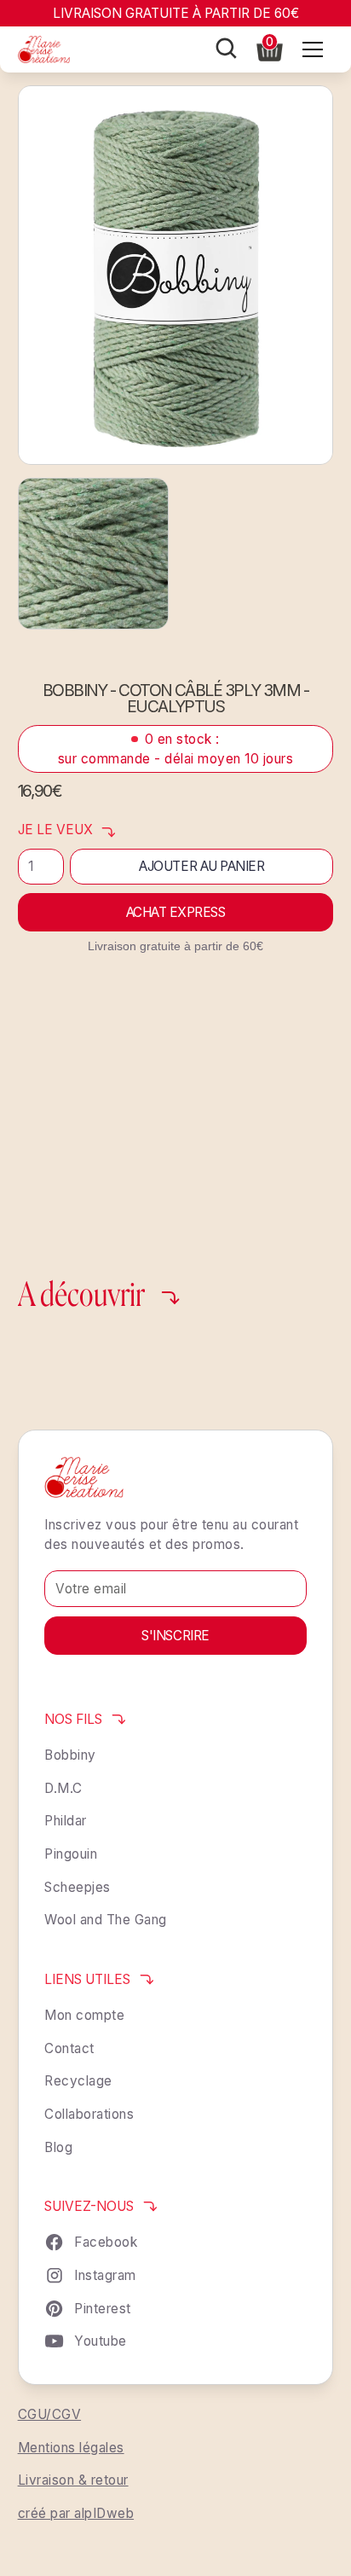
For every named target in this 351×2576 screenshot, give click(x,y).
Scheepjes (78, 1887)
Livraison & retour (73, 2480)
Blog (58, 2147)
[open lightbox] (176, 275)
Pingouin (71, 1854)
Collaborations (89, 2114)
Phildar (66, 1821)
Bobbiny (70, 1755)
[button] (270, 48)
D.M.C (63, 1788)
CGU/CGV (50, 2414)
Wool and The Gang (106, 1920)
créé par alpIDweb (76, 2513)
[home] (44, 49)
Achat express (176, 912)
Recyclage (78, 2081)
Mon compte (84, 2015)
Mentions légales (71, 2448)
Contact (69, 2048)
